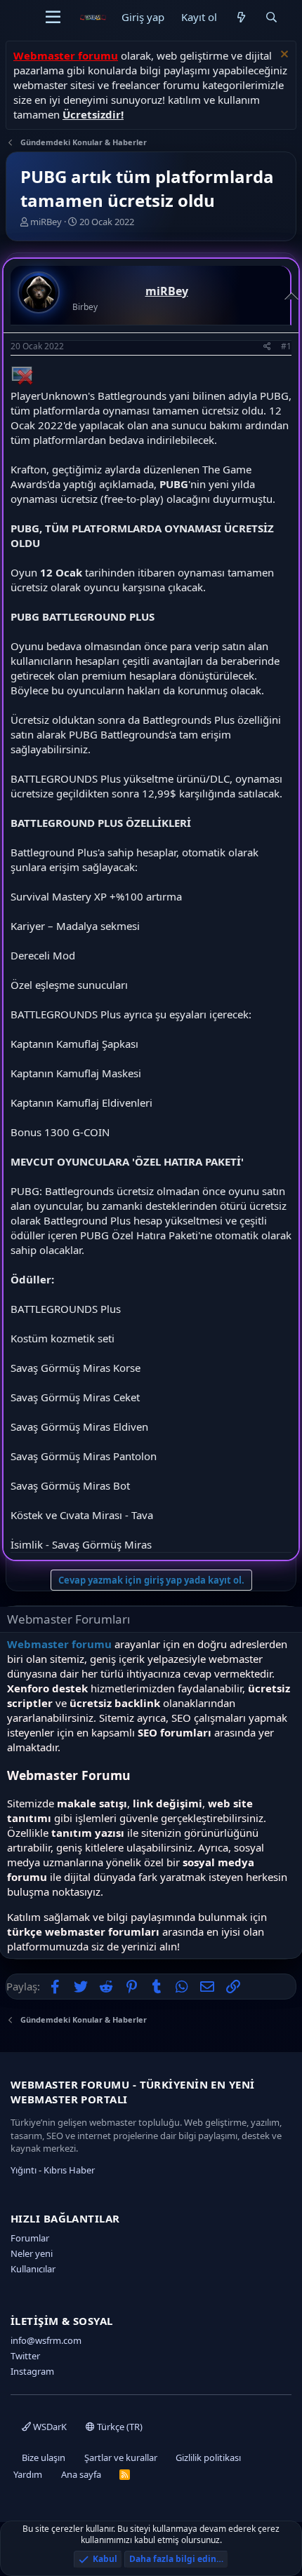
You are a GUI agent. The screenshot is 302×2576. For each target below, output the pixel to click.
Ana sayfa (81, 2474)
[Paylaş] (267, 347)
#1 (286, 346)
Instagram (32, 2371)
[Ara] (271, 17)
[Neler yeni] (241, 17)
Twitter (25, 2356)
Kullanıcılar (33, 2269)
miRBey (46, 222)
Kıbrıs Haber (69, 2170)
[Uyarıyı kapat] (283, 56)
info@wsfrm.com (46, 2340)
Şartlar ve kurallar (121, 2457)
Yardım (28, 2474)
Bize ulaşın (44, 2457)
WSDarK (49, 2427)
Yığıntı (24, 2170)
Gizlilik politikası (208, 2457)
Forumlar (30, 2238)
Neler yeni (32, 2253)
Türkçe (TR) (119, 2427)
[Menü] (53, 18)
